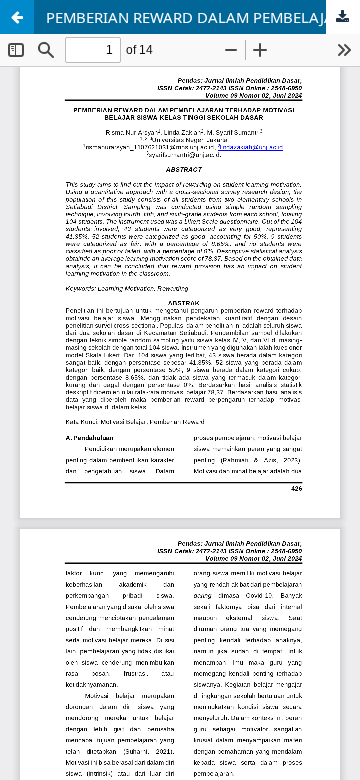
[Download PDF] (343, 17)
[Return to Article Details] (17, 17)
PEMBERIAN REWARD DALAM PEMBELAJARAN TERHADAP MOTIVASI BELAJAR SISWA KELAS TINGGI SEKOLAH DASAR (203, 17)
